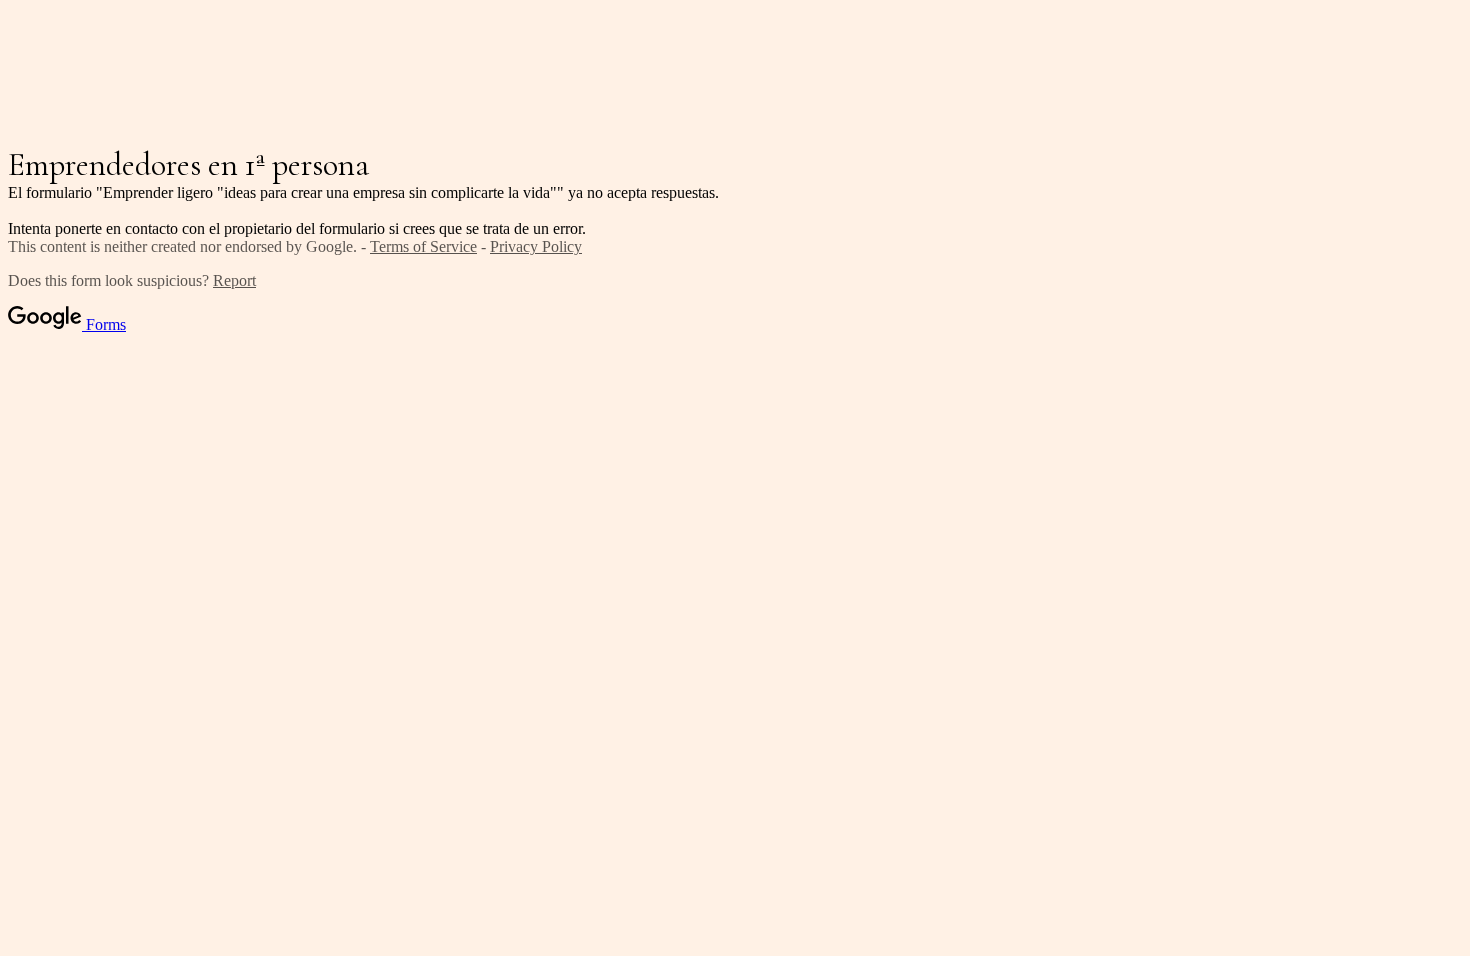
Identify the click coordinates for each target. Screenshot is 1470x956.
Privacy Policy (536, 246)
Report (234, 280)
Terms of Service (423, 246)
